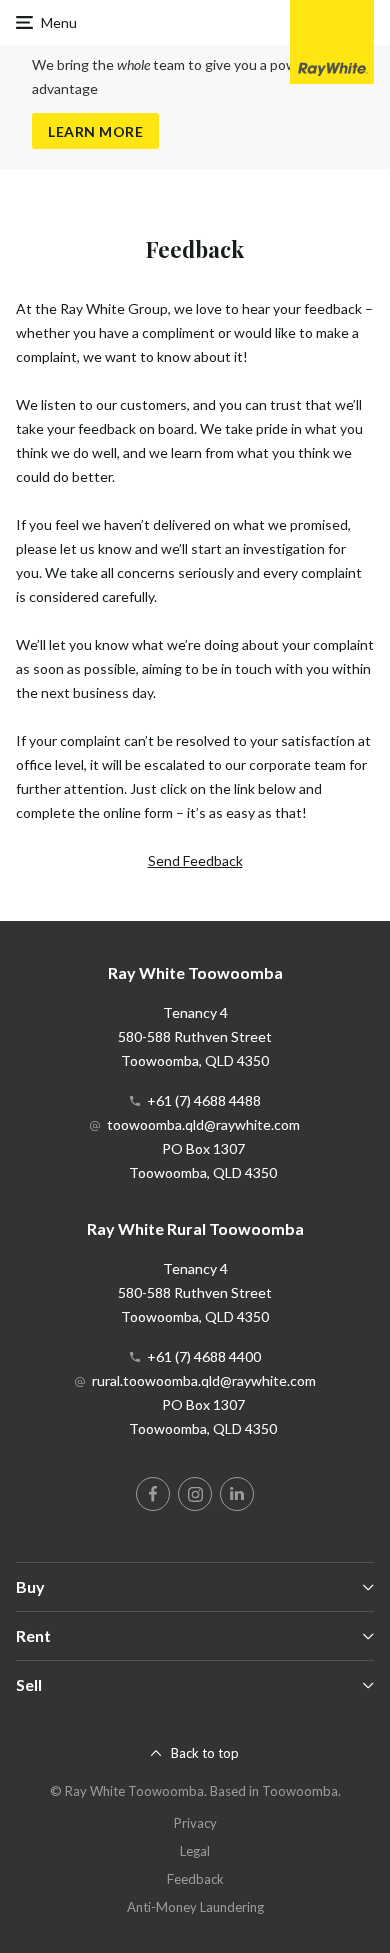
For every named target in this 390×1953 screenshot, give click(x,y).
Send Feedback (195, 860)
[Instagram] (195, 1494)
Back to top (205, 1753)
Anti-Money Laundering (195, 1907)
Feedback (195, 1879)
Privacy (195, 1823)
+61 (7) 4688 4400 (204, 1356)
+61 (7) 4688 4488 (204, 1100)
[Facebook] (153, 1494)
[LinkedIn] (237, 1494)
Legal (195, 1851)
